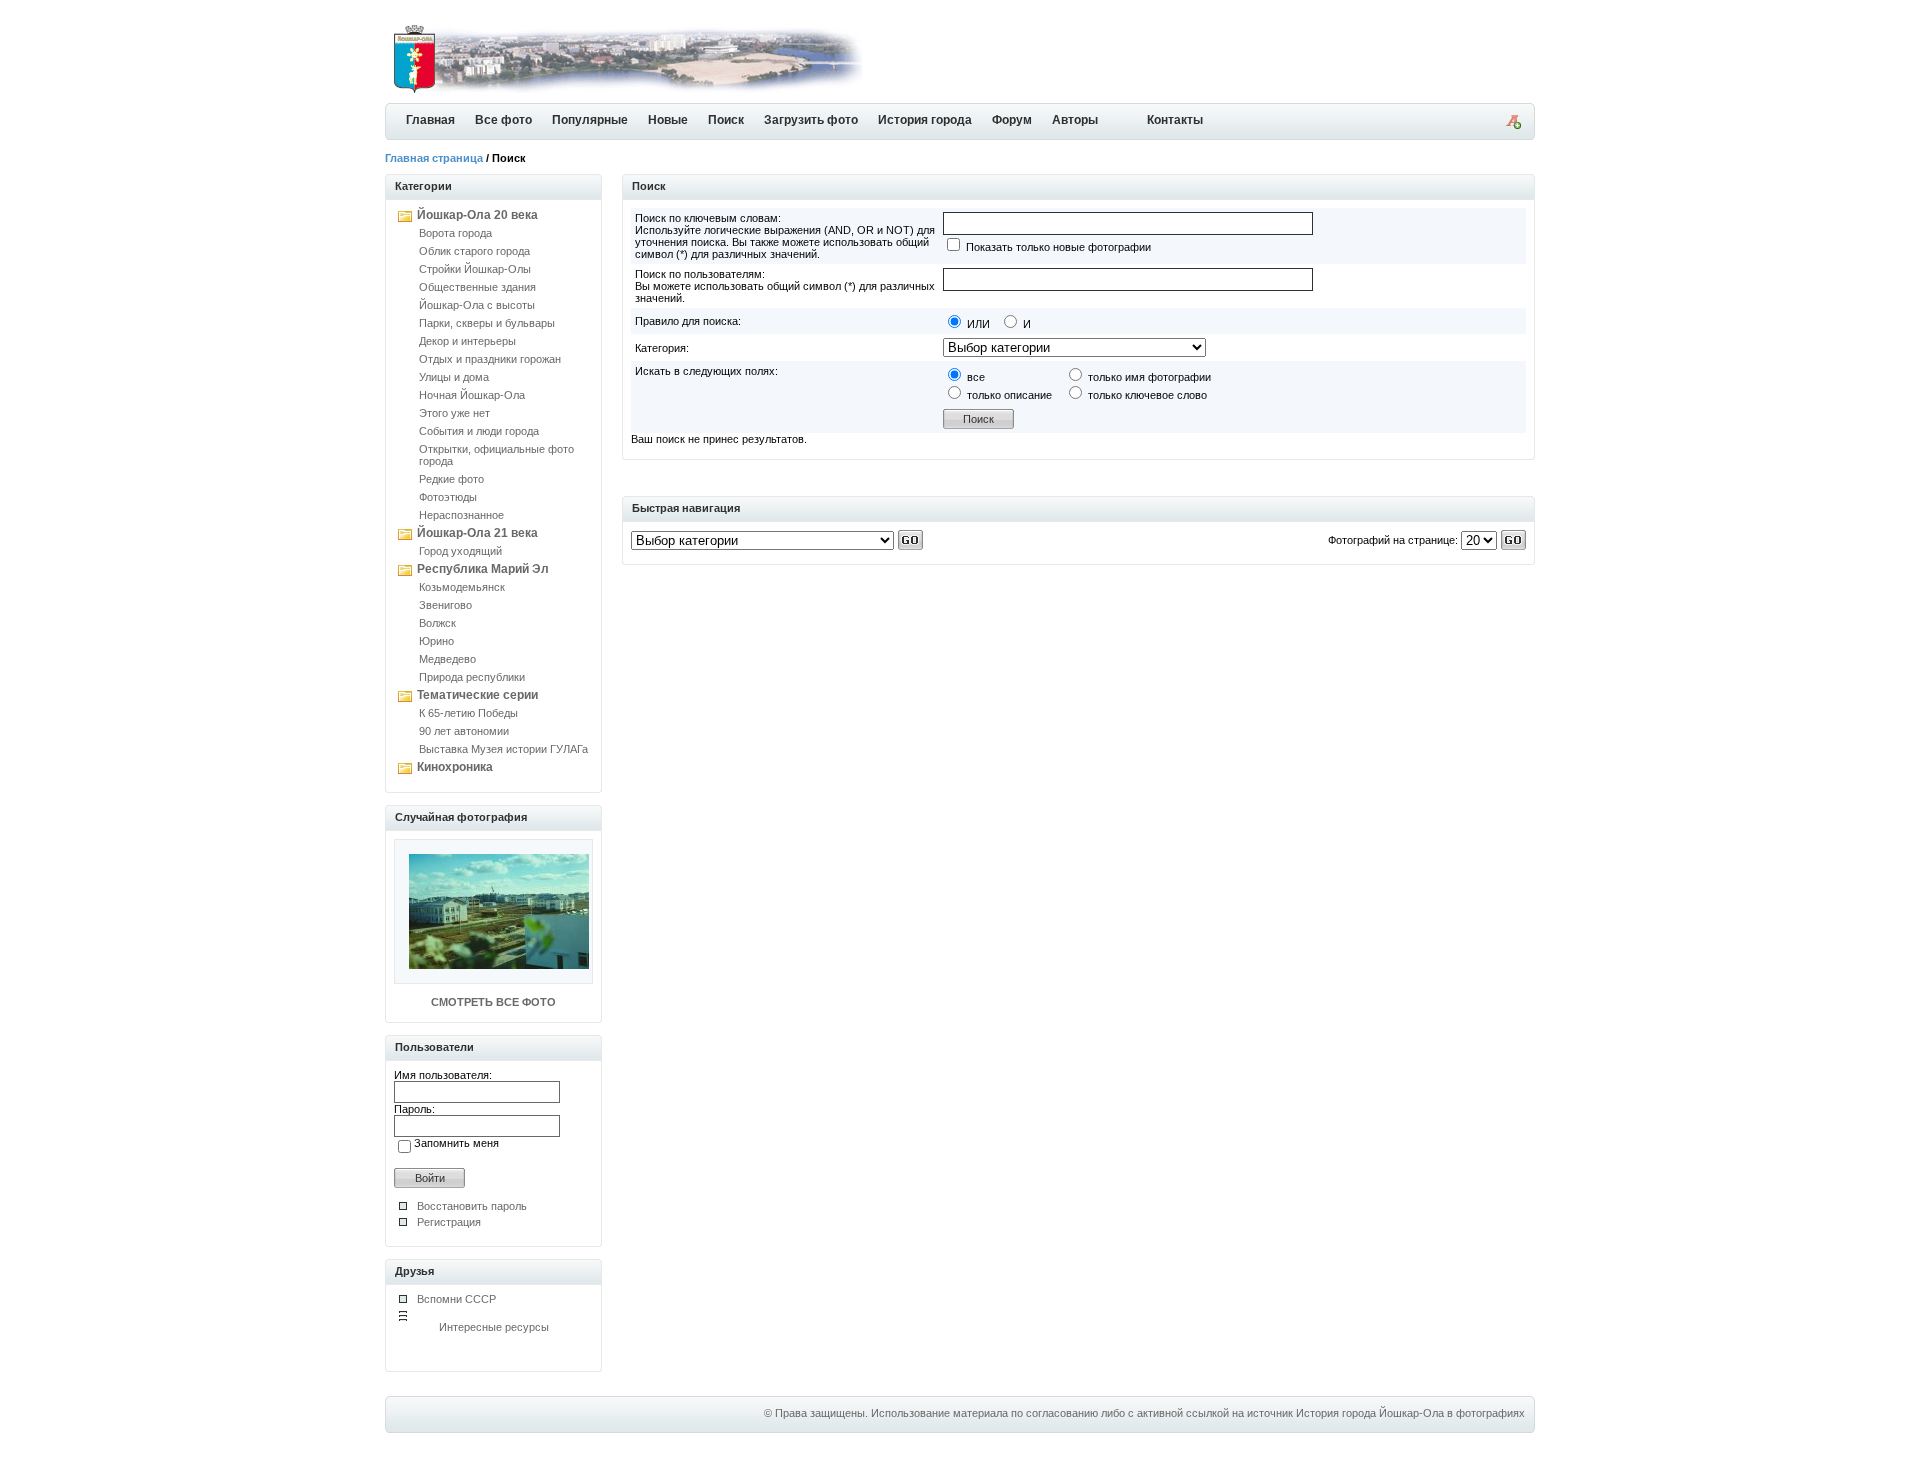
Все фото (503, 120)
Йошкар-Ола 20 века (477, 215)
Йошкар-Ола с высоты (477, 305)
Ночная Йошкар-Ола (472, 395)
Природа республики (472, 677)
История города (925, 120)
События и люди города (479, 431)
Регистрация (449, 1222)
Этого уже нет (454, 413)
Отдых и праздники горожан (490, 359)
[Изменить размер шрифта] (1513, 125)
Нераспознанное (461, 515)
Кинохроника (455, 767)
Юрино (436, 641)
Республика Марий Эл (483, 569)
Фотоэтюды (448, 497)
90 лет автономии (464, 731)
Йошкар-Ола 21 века (477, 533)
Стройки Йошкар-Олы (475, 269)
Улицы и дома (454, 377)
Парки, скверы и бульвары (487, 323)
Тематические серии (477, 695)
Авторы (1075, 120)
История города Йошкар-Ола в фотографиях (1410, 1413)
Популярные (590, 120)
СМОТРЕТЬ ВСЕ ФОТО (493, 1002)
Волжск (437, 623)
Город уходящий (460, 551)
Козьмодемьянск (462, 587)
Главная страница (434, 158)
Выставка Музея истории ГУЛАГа (503, 749)
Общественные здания (477, 287)
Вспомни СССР (456, 1299)
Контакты (1175, 120)
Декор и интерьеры (467, 341)
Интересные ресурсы (494, 1327)
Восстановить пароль (472, 1206)
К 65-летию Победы (468, 713)
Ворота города (455, 233)
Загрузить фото (811, 120)
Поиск (726, 120)
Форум (1012, 120)
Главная (430, 120)
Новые (668, 120)
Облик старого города (474, 251)
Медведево (447, 659)
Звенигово (445, 605)
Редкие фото (451, 479)
